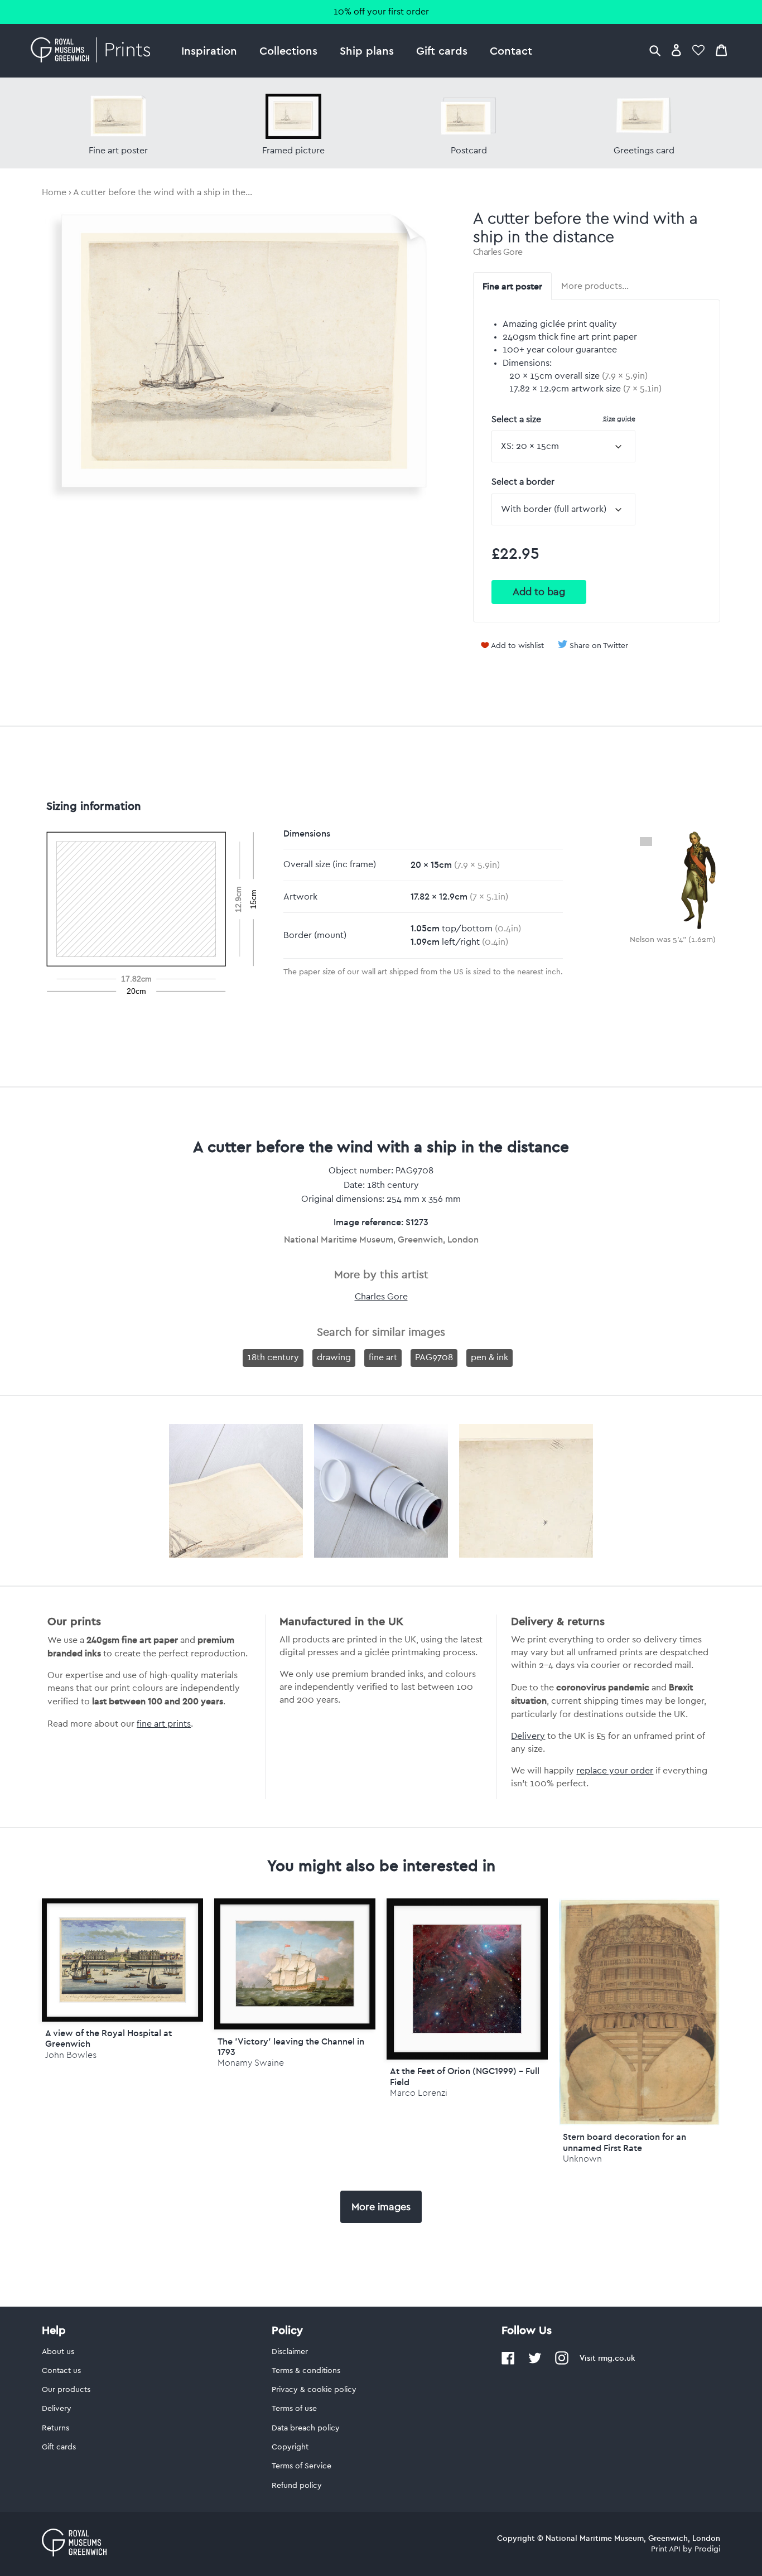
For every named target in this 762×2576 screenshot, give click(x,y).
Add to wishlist (517, 646)
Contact (511, 50)
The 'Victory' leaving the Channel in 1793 (291, 2046)
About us (58, 2352)
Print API (666, 2549)
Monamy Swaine (251, 2063)
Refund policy (297, 2486)
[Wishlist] (698, 50)
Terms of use (294, 2409)
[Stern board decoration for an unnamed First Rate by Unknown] (640, 2123)
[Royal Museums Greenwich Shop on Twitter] (535, 2362)
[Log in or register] (676, 50)
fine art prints (164, 1724)
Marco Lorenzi (419, 2093)
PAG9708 (434, 1357)
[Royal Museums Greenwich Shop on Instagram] (562, 2362)
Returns (56, 2428)
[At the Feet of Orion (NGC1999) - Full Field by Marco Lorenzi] (467, 1979)
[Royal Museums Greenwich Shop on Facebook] (508, 2362)
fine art (383, 1357)
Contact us (61, 2371)
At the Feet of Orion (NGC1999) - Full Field (465, 2076)
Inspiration (209, 50)
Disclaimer (290, 2352)
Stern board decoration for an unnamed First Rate (624, 2142)
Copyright (290, 2447)
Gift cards (442, 50)
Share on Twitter (599, 646)
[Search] (655, 50)
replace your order (615, 1771)
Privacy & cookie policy (314, 2390)
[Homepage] (93, 51)
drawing (334, 1357)
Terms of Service (302, 2466)
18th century (273, 1357)
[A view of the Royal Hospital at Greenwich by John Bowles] (122, 1960)
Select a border (523, 482)
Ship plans (367, 50)
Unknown (582, 2159)
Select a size (563, 419)
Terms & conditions (306, 2371)
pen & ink (489, 1357)
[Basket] (721, 50)
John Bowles (71, 2055)
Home (54, 192)
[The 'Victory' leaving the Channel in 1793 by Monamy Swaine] (295, 1964)
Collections (288, 50)
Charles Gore (498, 252)
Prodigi (707, 2549)
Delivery (528, 1736)
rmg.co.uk (616, 2358)
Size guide (619, 419)
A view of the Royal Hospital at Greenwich (108, 2038)
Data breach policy (306, 2428)
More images (381, 2207)
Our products (66, 2390)
